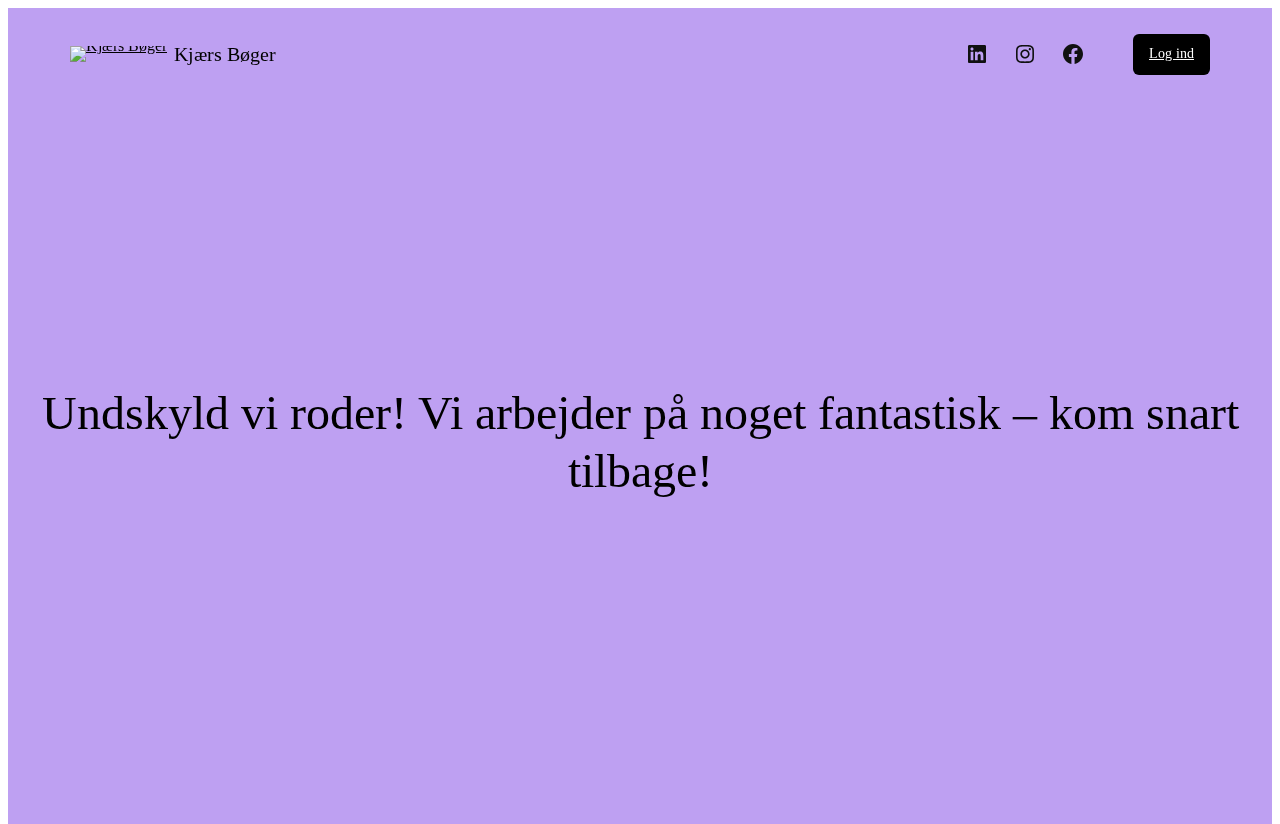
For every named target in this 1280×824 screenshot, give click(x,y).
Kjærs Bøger (225, 54)
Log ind (1171, 53)
